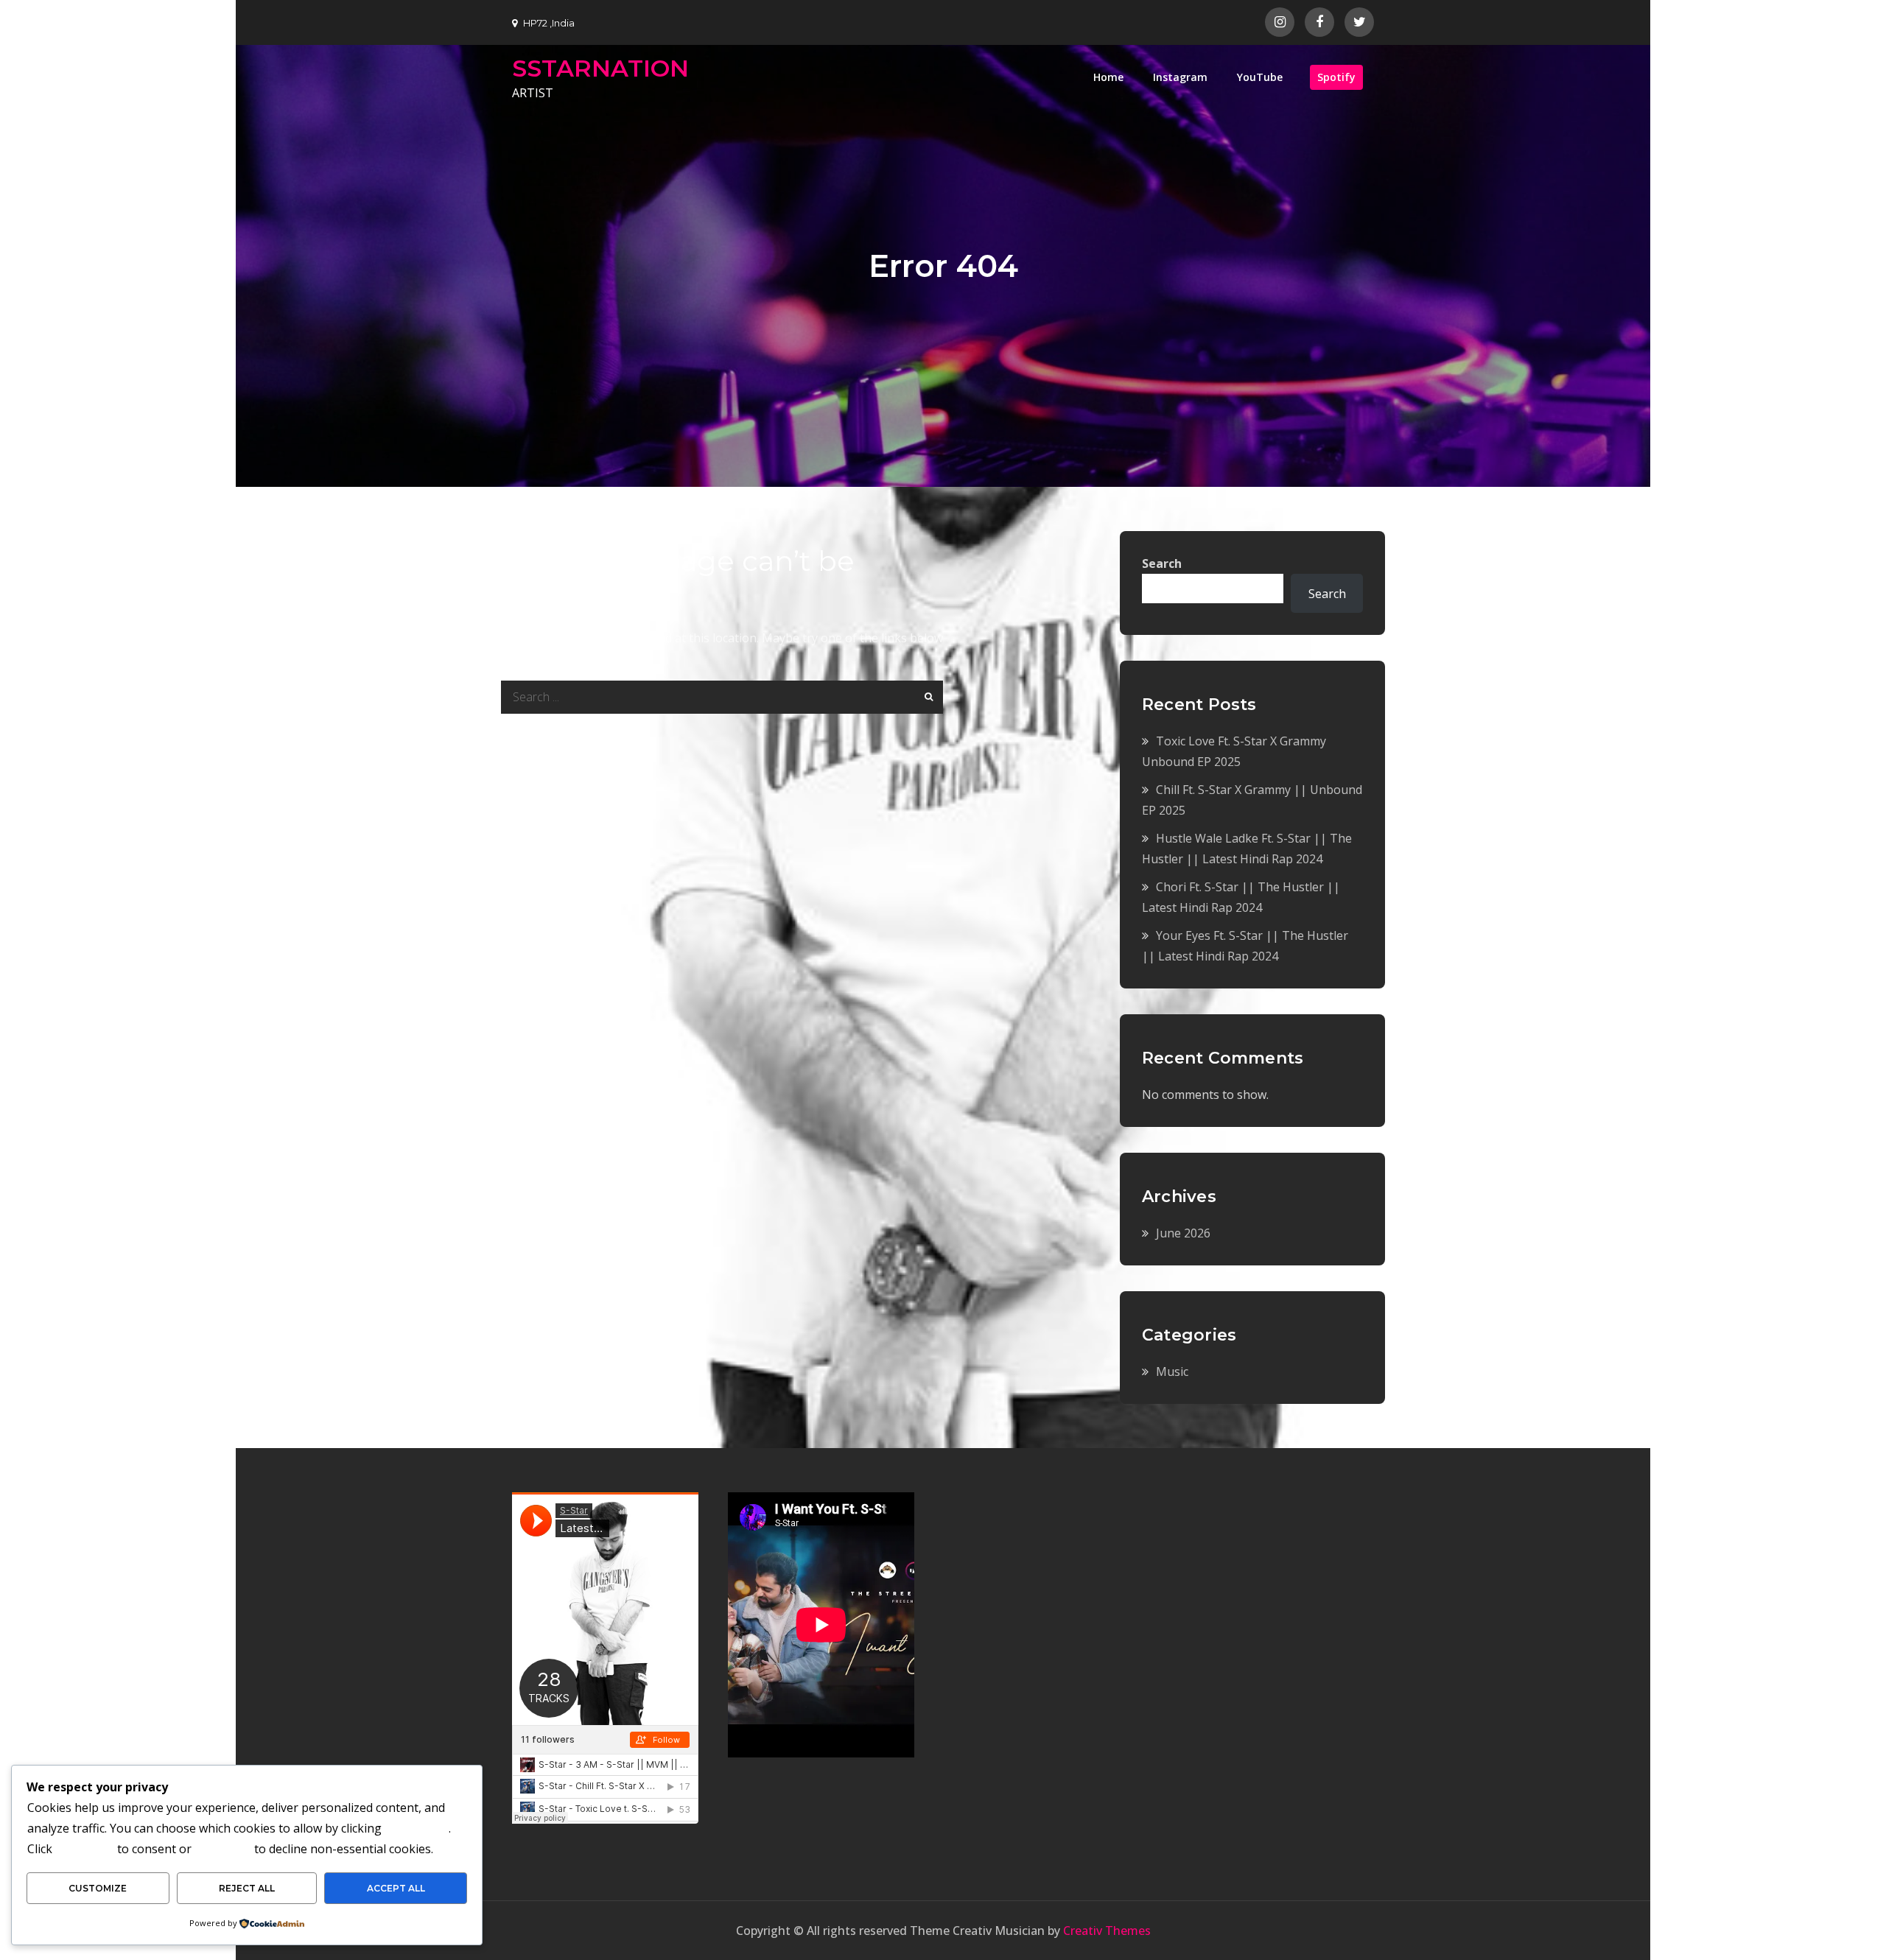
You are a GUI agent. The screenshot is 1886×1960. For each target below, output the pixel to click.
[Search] (926, 697)
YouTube (1260, 77)
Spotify (1336, 77)
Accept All (396, 1888)
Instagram (1180, 77)
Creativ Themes (1107, 1931)
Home (1108, 77)
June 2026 (1183, 1233)
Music (1172, 1371)
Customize (98, 1888)
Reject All (247, 1888)
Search (1162, 563)
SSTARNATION (600, 68)
